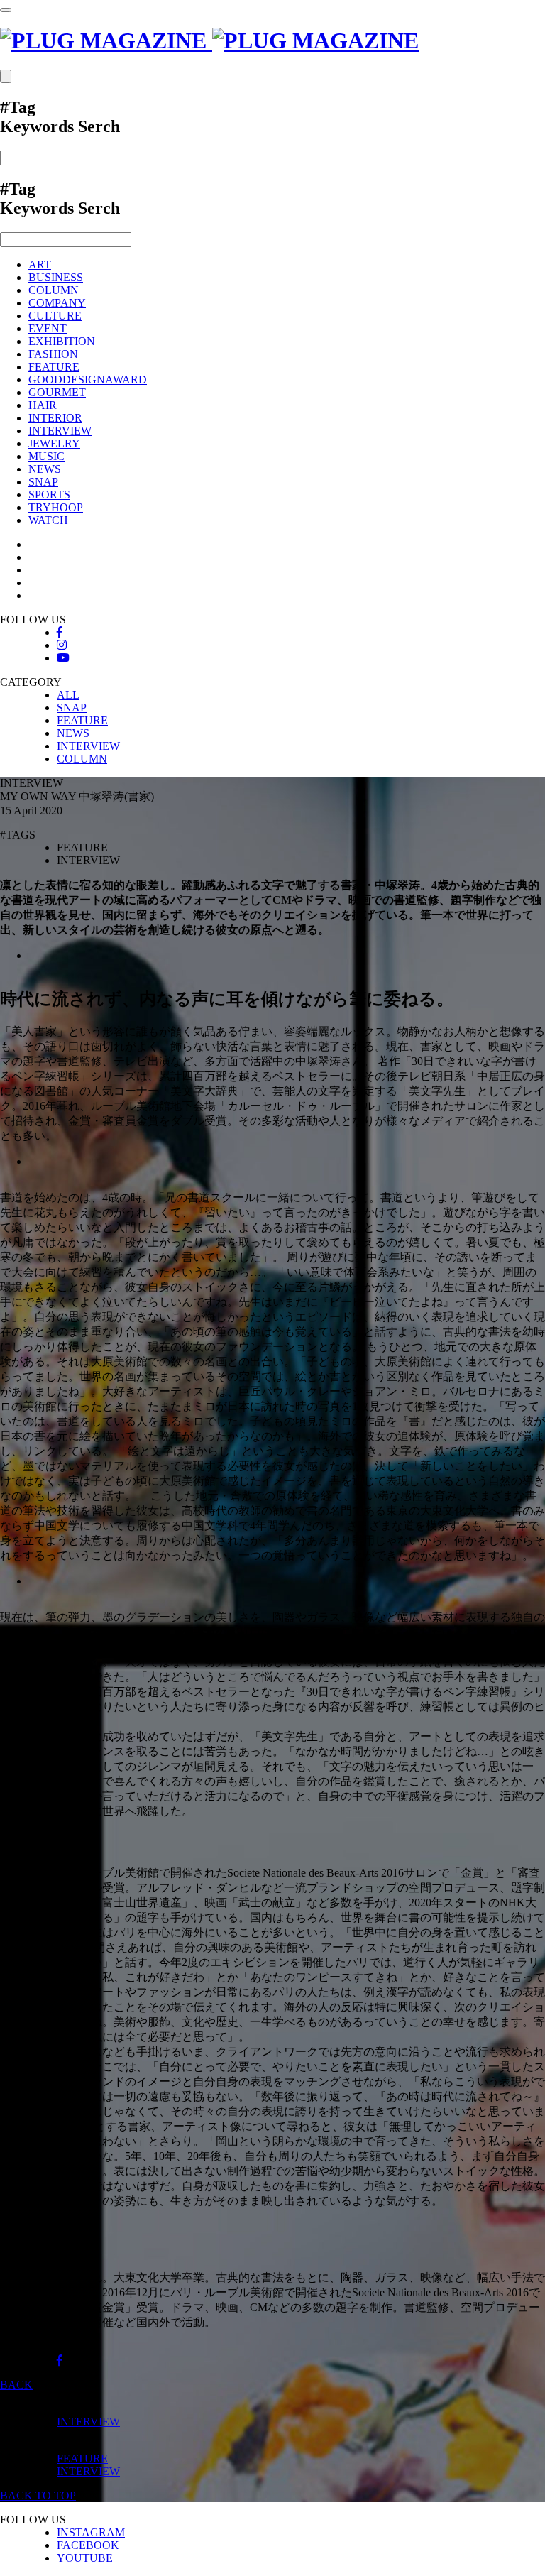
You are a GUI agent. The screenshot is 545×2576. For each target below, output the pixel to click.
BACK (16, 2385)
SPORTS (49, 495)
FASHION (53, 354)
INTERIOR (55, 418)
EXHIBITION (62, 341)
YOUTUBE (85, 2558)
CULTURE (55, 316)
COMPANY (57, 303)
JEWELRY (54, 443)
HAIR (43, 405)
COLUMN (54, 290)
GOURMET (57, 392)
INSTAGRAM (91, 2532)
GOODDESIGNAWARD (88, 380)
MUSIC (46, 456)
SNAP (43, 482)
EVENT (48, 328)
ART (40, 264)
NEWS (45, 469)
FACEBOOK (88, 2545)
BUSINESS (56, 277)
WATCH (48, 520)
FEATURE (54, 367)
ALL (68, 695)
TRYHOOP (56, 507)
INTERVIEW (60, 431)
